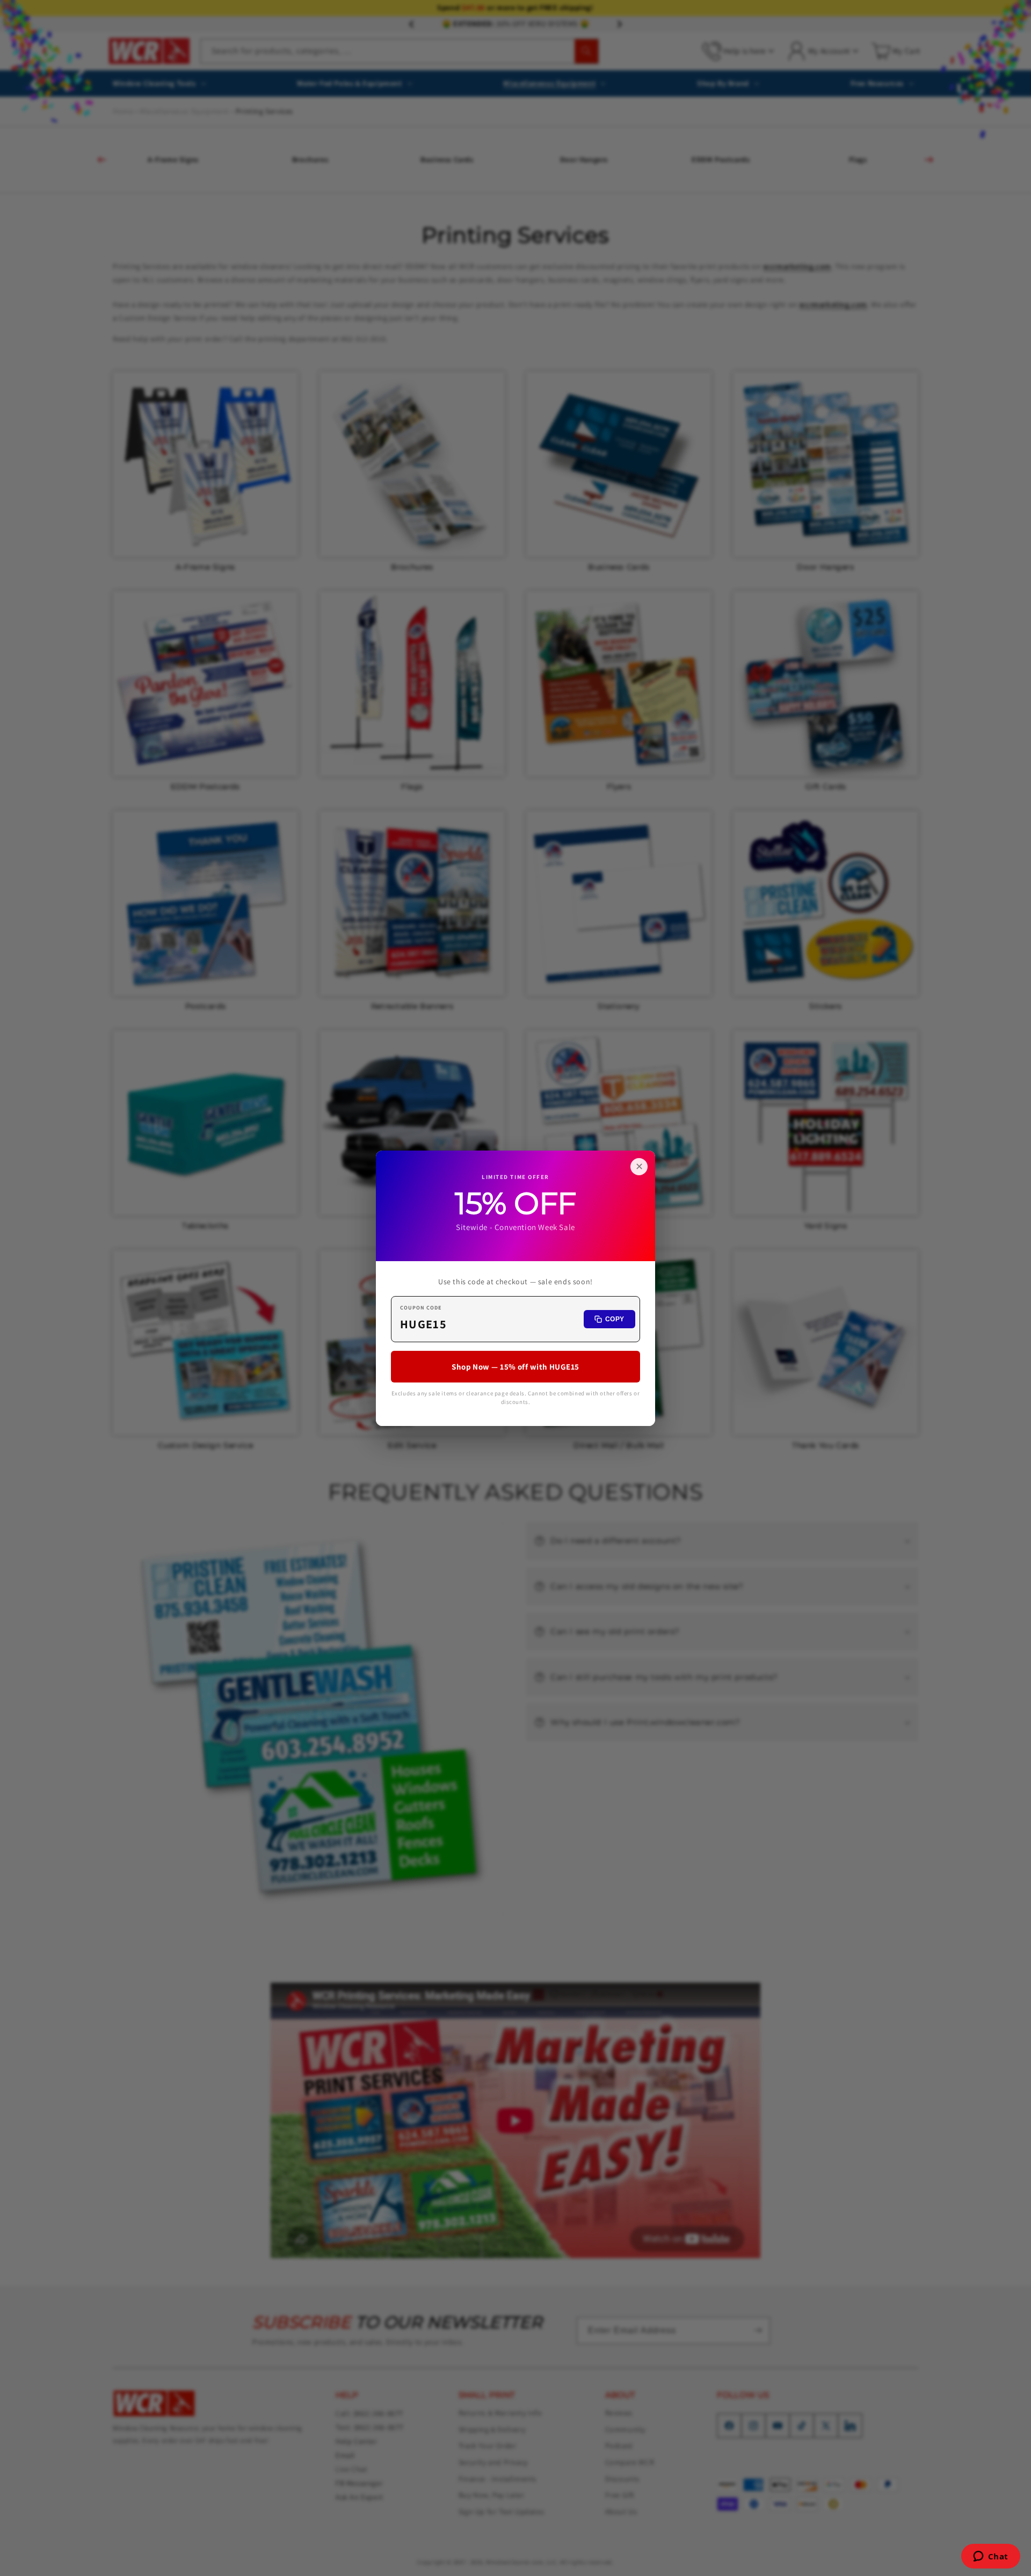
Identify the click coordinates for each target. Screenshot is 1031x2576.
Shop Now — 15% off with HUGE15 (515, 1366)
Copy (615, 1319)
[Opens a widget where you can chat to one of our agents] (990, 2557)
